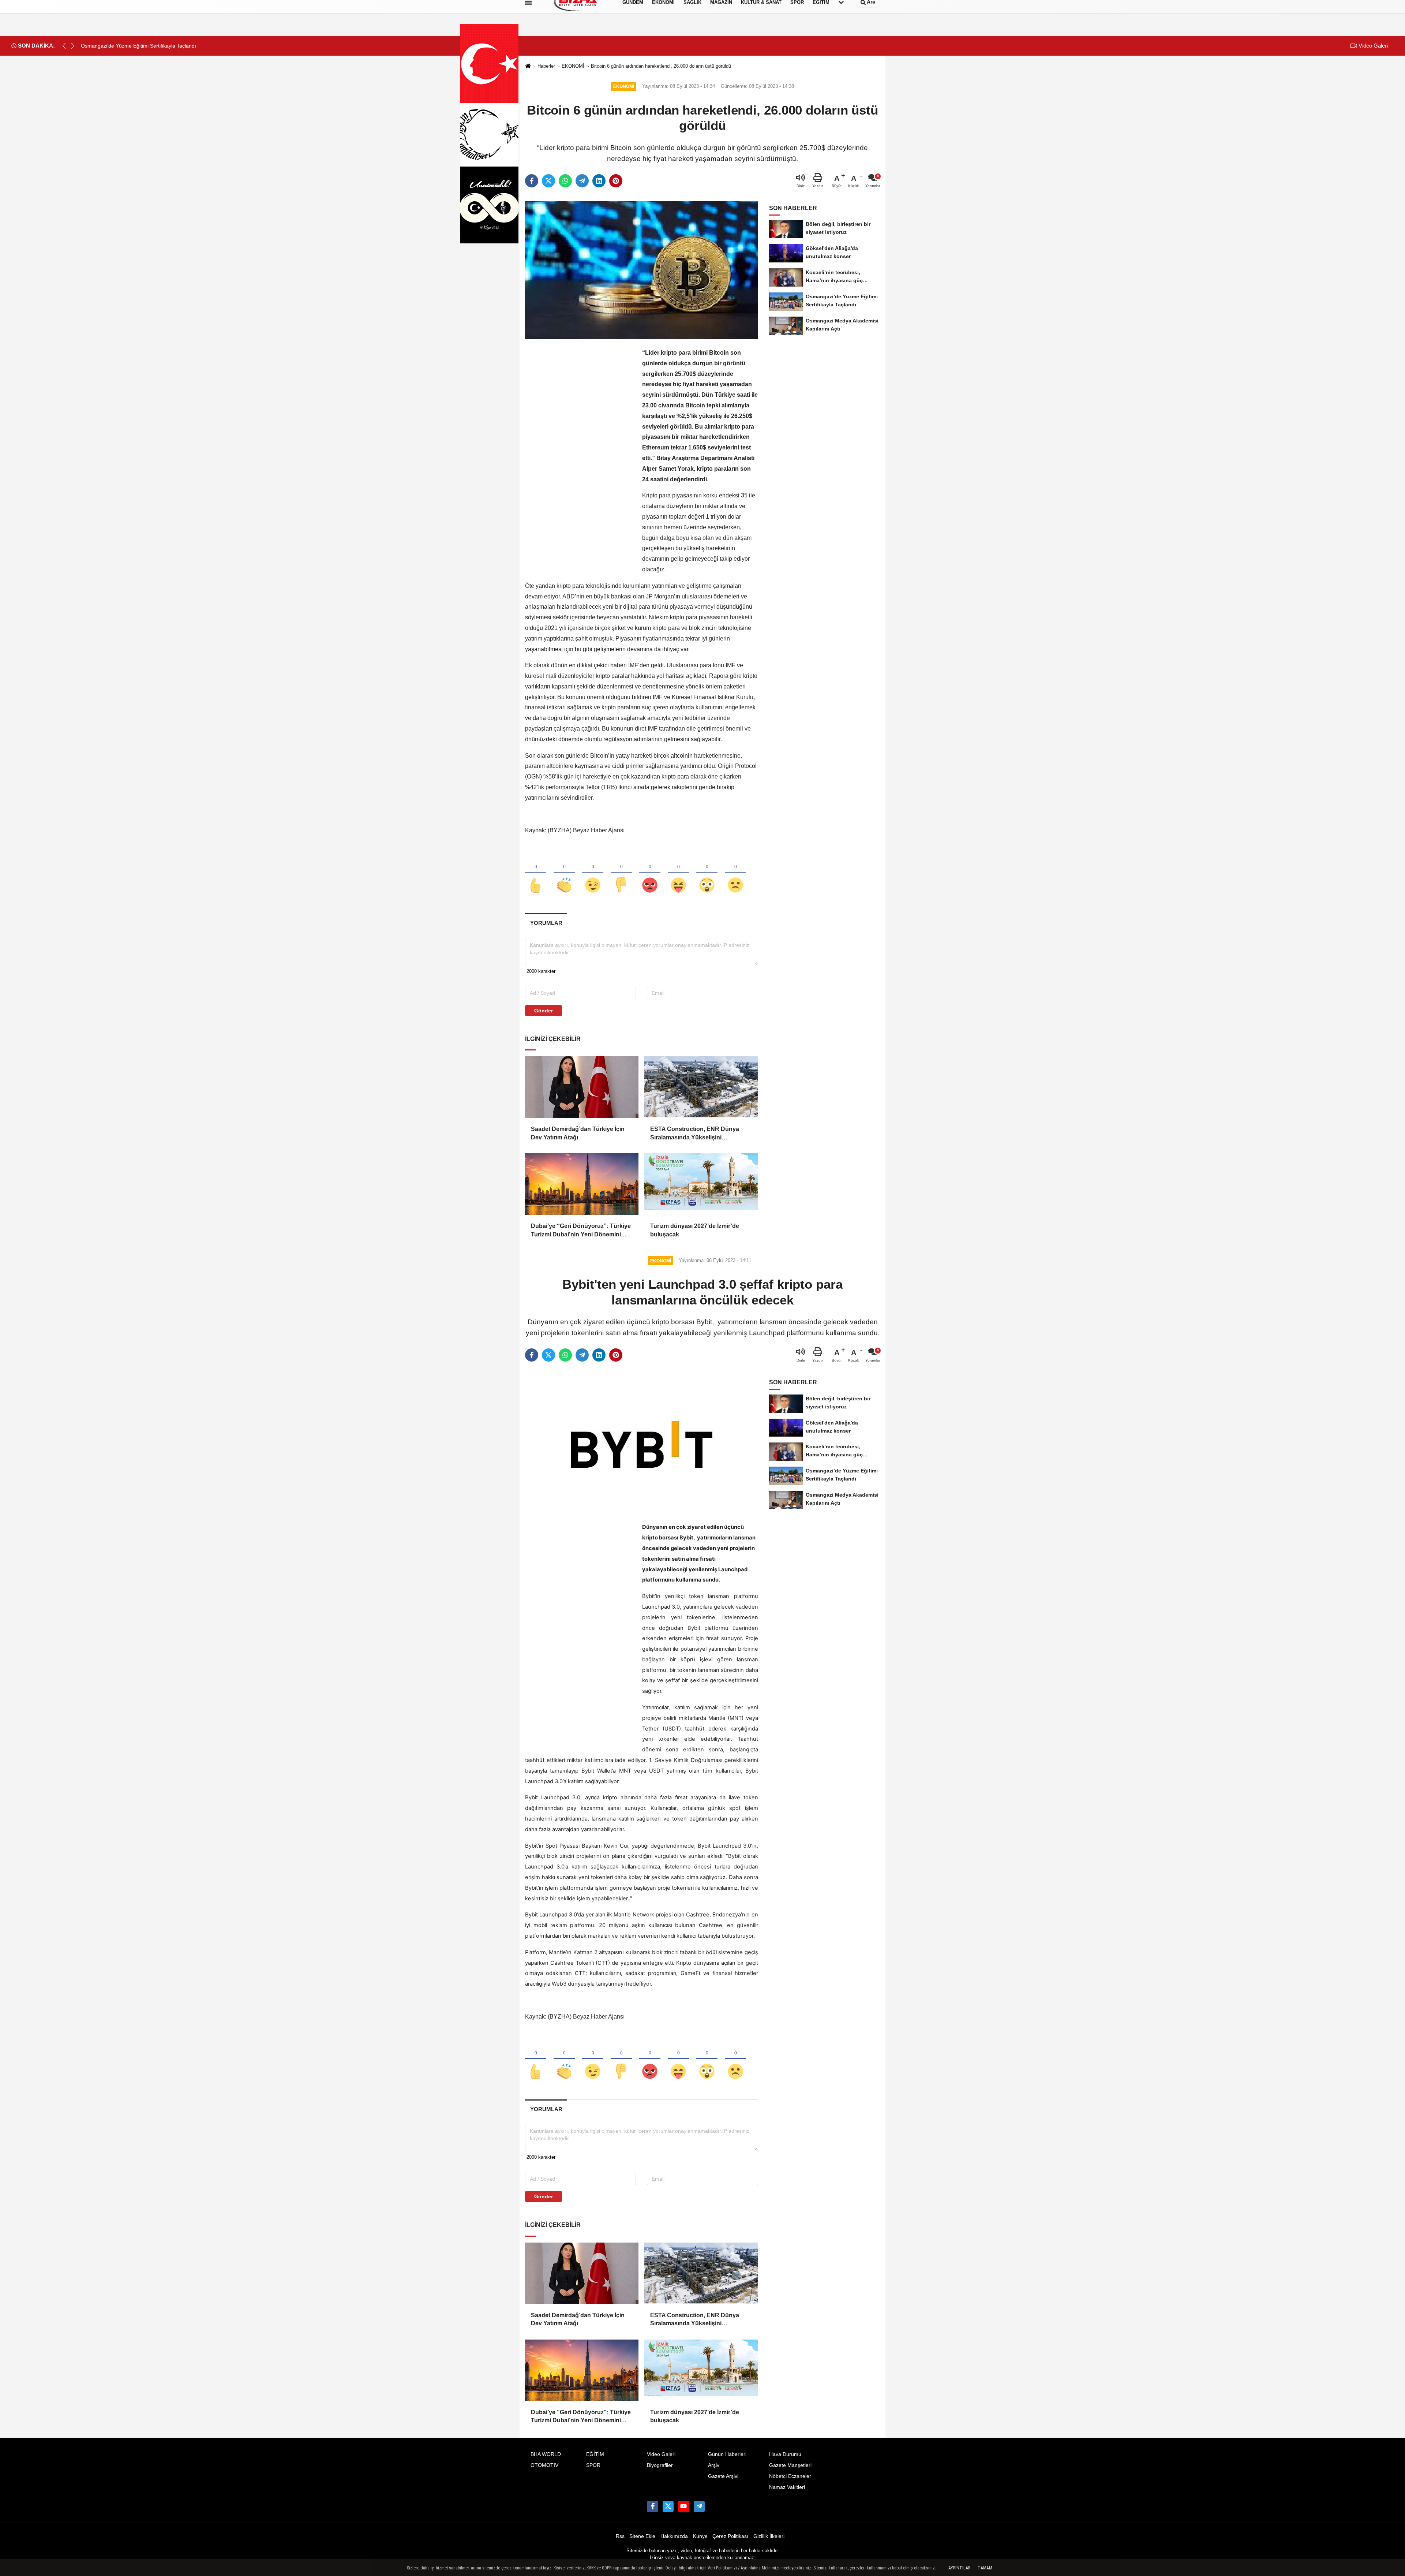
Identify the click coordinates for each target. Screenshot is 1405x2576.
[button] (73, 46)
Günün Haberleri (727, 2454)
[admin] (699, 2506)
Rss (620, 2536)
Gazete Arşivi (723, 2476)
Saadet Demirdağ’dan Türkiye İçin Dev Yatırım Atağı (578, 1133)
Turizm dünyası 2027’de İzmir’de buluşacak (695, 1230)
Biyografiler (660, 2465)
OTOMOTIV (544, 2465)
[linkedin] (599, 181)
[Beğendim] (536, 873)
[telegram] (582, 181)
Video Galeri (1372, 46)
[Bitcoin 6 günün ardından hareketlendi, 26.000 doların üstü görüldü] (642, 270)
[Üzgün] (735, 873)
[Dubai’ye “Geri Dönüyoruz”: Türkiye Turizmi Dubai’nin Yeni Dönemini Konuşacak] (582, 1184)
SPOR (593, 2465)
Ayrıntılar (959, 2568)
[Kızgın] (650, 873)
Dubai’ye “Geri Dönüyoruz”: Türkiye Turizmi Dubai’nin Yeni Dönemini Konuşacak (581, 1231)
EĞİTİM (595, 2454)
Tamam (985, 2568)
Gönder (544, 1011)
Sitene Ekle (642, 2536)
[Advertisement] (580, 458)
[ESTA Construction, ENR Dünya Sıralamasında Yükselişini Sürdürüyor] (701, 1087)
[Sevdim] (593, 873)
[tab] (546, 923)
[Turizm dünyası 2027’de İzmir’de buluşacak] (701, 1184)
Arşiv (714, 2465)
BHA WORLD (546, 2454)
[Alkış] (564, 873)
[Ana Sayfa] (528, 66)
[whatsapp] (565, 181)
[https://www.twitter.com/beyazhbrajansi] (668, 2506)
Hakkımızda (674, 2536)
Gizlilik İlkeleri (769, 2536)
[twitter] (548, 181)
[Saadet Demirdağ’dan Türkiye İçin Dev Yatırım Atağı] (582, 1087)
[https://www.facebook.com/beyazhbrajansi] (652, 2506)
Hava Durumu (785, 2454)
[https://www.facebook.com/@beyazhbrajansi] (683, 2506)
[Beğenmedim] (621, 873)
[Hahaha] (678, 873)
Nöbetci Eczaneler (790, 2476)
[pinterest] (616, 181)
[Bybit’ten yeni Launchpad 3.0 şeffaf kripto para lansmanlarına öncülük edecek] (642, 1444)
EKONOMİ (573, 66)
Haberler (546, 66)
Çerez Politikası (730, 2536)
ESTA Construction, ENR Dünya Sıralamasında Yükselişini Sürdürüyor (695, 1134)
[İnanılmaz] (707, 873)
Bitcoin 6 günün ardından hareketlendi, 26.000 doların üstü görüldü (661, 66)
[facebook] (532, 181)
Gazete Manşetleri (790, 2465)
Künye (700, 2536)
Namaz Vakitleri (787, 2487)
